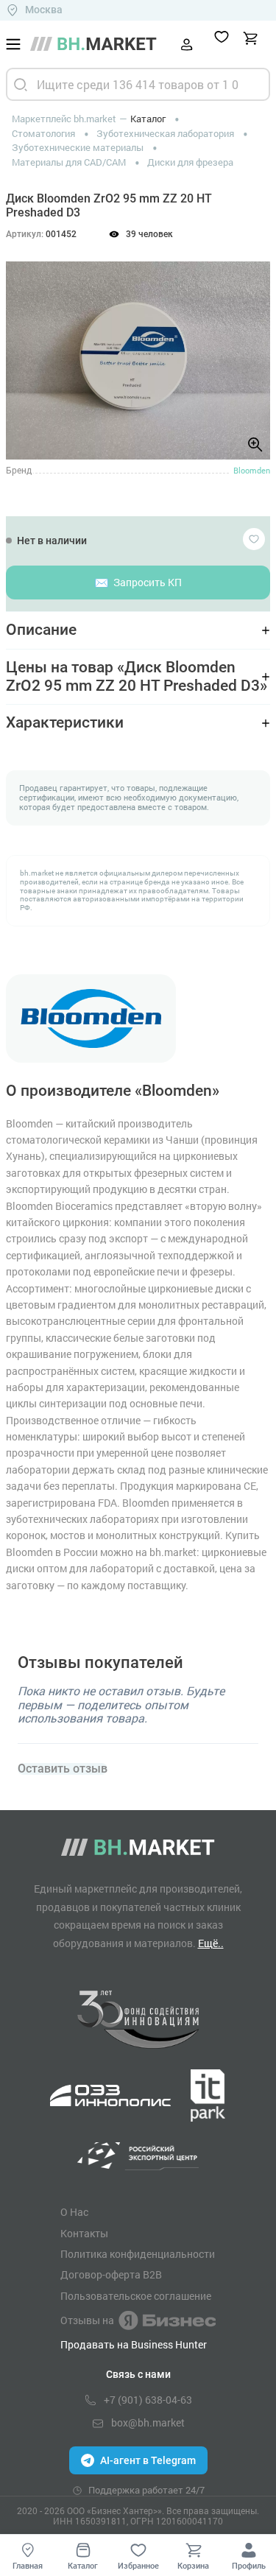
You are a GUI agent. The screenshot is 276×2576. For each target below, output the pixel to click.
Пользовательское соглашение (136, 2296)
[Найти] (21, 84)
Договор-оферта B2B (111, 2275)
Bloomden (252, 470)
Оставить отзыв (63, 1769)
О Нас (74, 2212)
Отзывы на (87, 2320)
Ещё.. (211, 1943)
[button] (29, 344)
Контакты (84, 2234)
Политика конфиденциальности (138, 2254)
